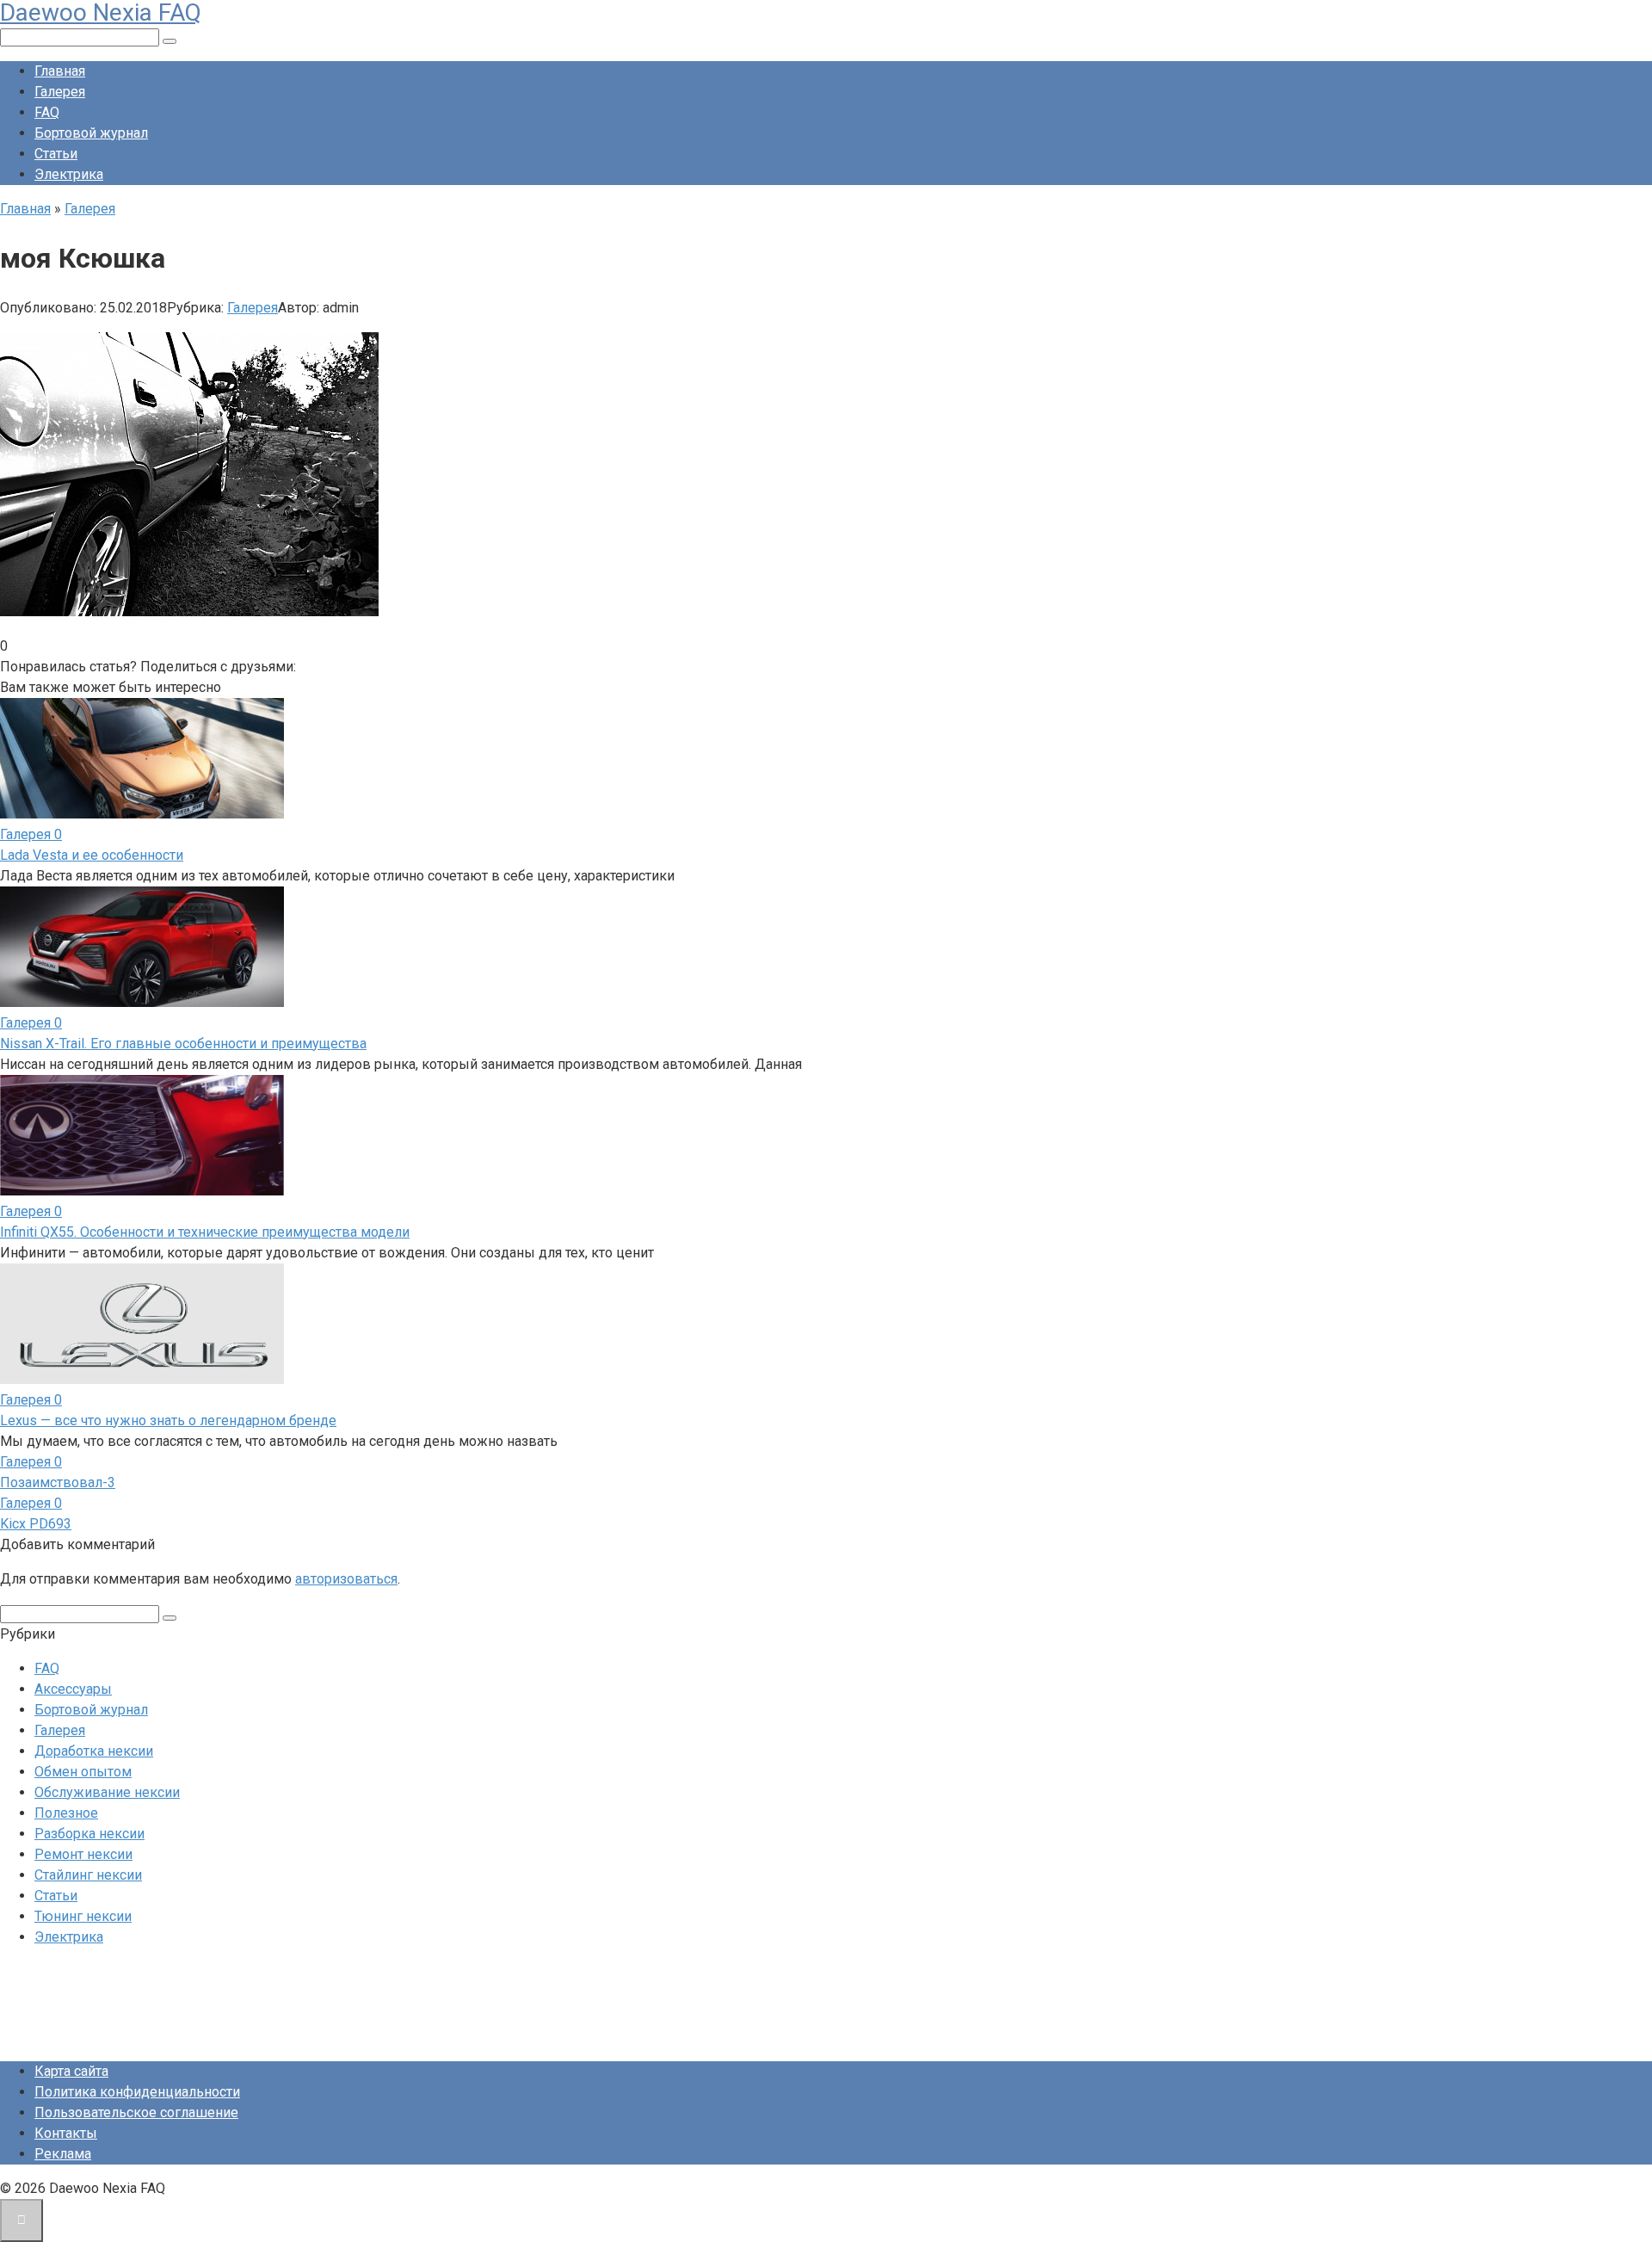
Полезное (66, 1813)
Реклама (63, 2154)
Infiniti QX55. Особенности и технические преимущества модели (205, 1232)
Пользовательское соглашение (136, 2112)
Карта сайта (71, 2071)
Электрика (69, 174)
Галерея (60, 92)
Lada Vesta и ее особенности (92, 855)
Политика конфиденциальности (137, 2092)
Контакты (66, 2133)
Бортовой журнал (91, 133)
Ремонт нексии (83, 1854)
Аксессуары (73, 1689)
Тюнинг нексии (83, 1916)
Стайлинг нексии (88, 1875)
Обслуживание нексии (107, 1792)
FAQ (47, 112)
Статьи (56, 154)
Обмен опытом (83, 1772)
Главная (60, 71)
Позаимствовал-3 (58, 1482)
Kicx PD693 (36, 1524)
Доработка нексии (94, 1751)
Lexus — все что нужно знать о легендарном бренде (168, 1421)
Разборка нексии (89, 1834)
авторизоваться (346, 1579)
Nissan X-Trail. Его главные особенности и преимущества (183, 1044)
